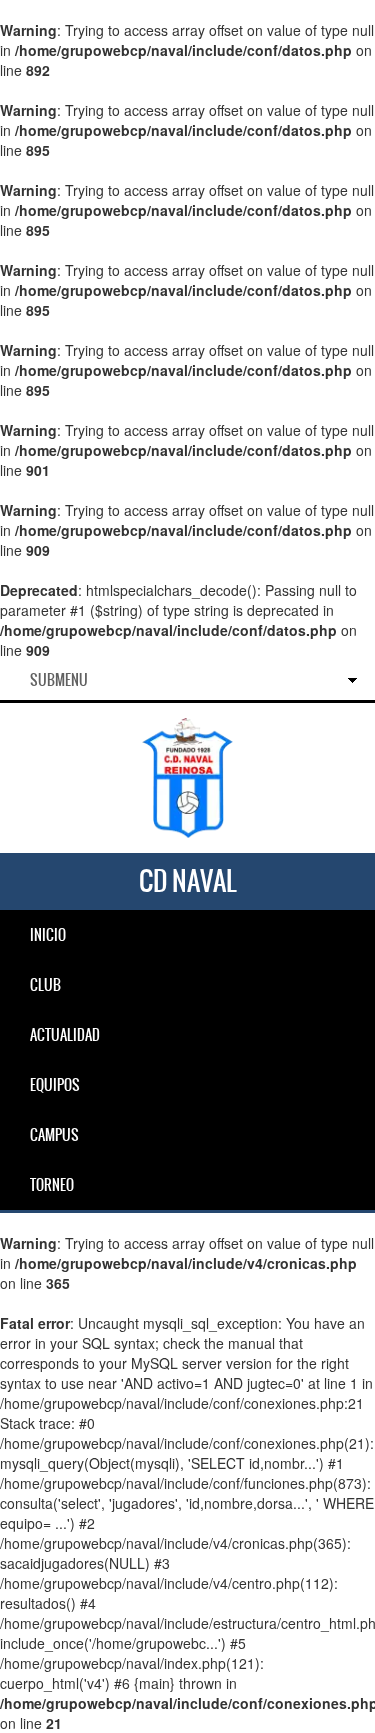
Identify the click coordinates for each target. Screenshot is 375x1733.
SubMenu (59, 680)
